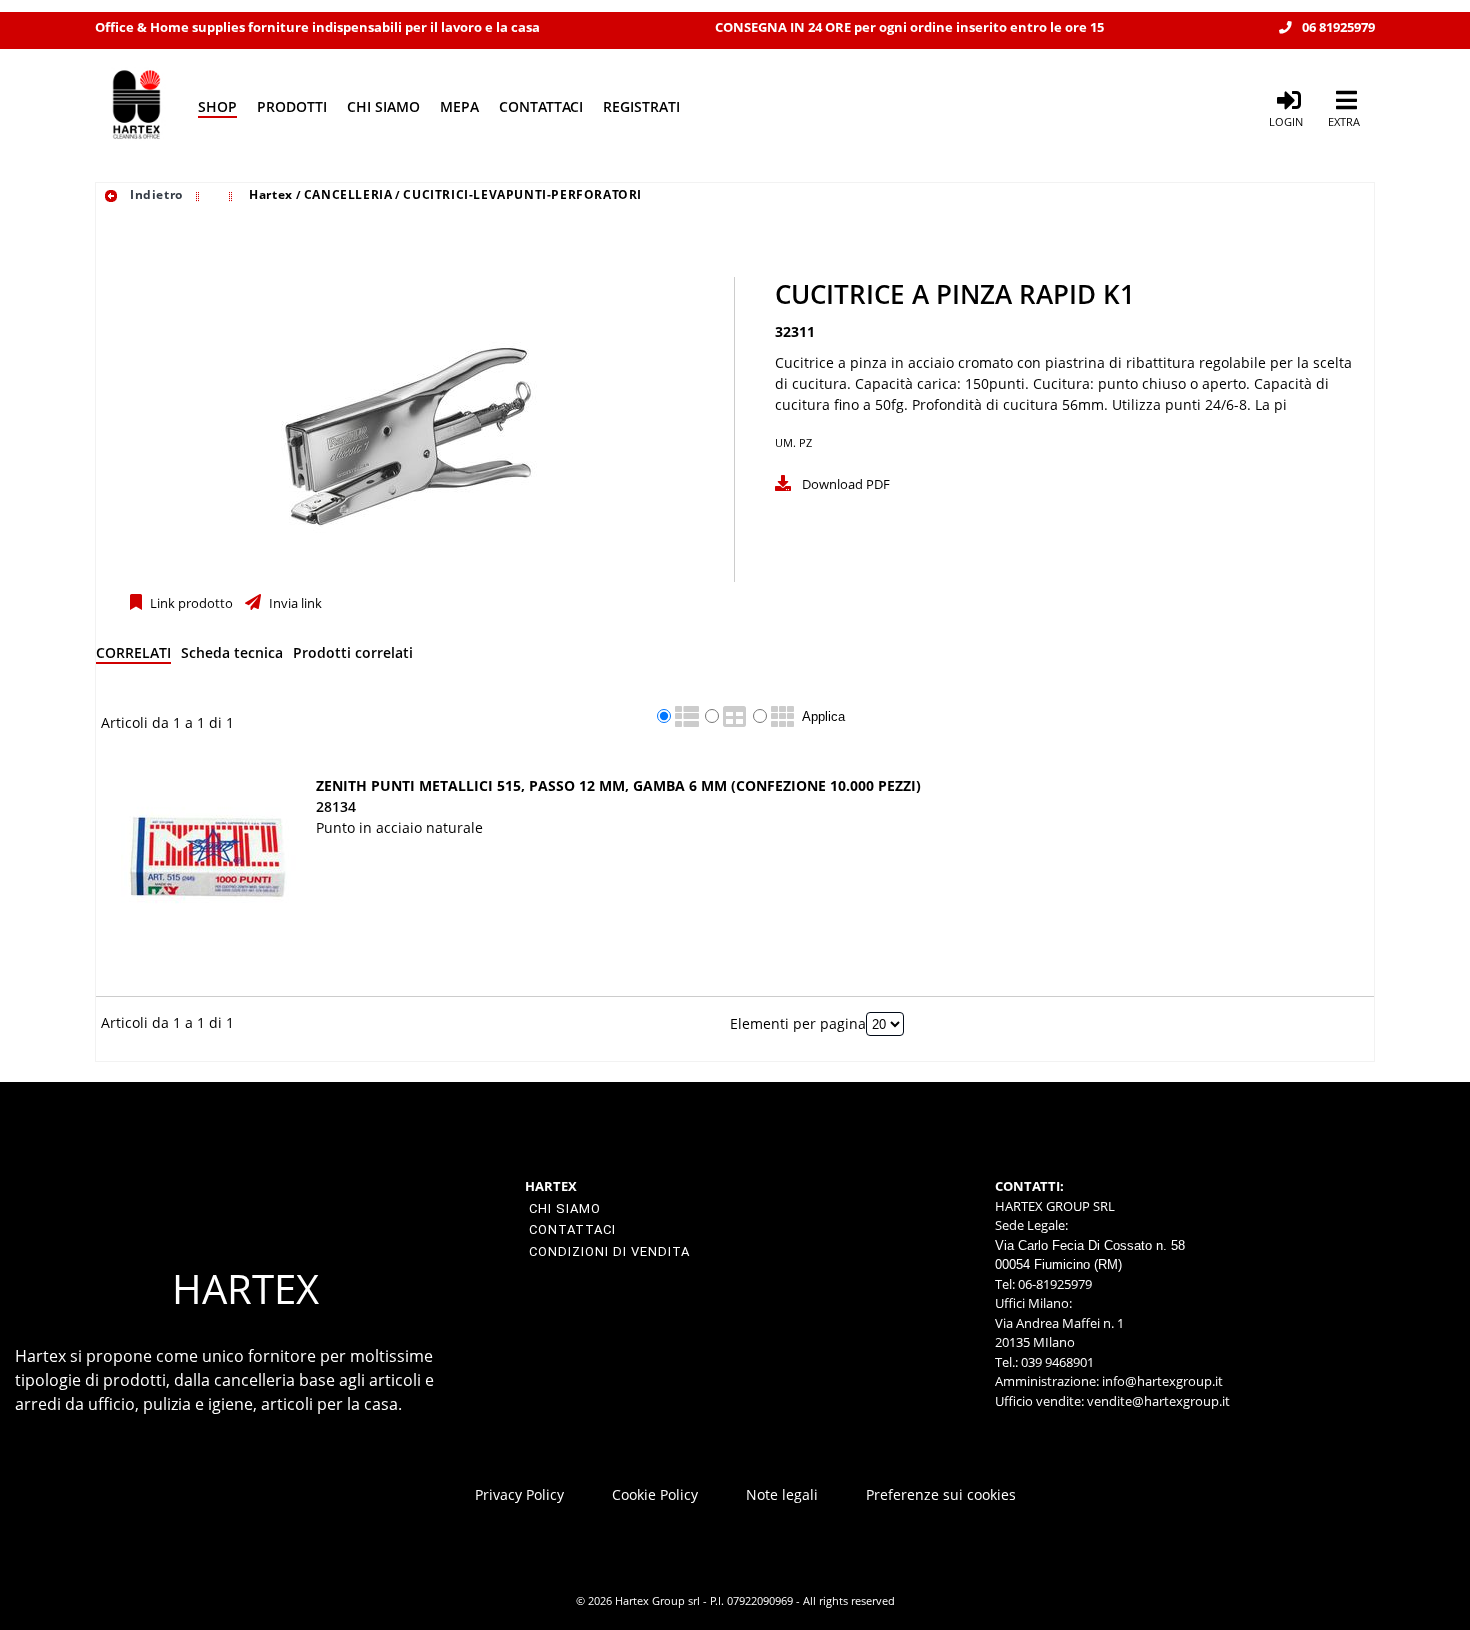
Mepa (459, 106)
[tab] (133, 656)
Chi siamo (383, 106)
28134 (336, 806)
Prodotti (292, 106)
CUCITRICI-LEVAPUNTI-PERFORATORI (522, 194)
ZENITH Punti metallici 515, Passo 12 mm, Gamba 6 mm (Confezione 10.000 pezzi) (618, 785)
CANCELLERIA (348, 194)
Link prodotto (190, 603)
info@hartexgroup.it (1161, 1381)
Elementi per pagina (798, 1023)
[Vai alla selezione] (200, 194)
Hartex (271, 194)
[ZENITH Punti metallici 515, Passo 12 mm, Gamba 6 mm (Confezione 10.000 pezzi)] (208, 862)
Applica (823, 716)
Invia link (294, 603)
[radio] (664, 716)
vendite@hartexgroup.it (1158, 1401)
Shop (217, 106)
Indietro (154, 194)
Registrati (641, 106)
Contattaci (541, 106)
